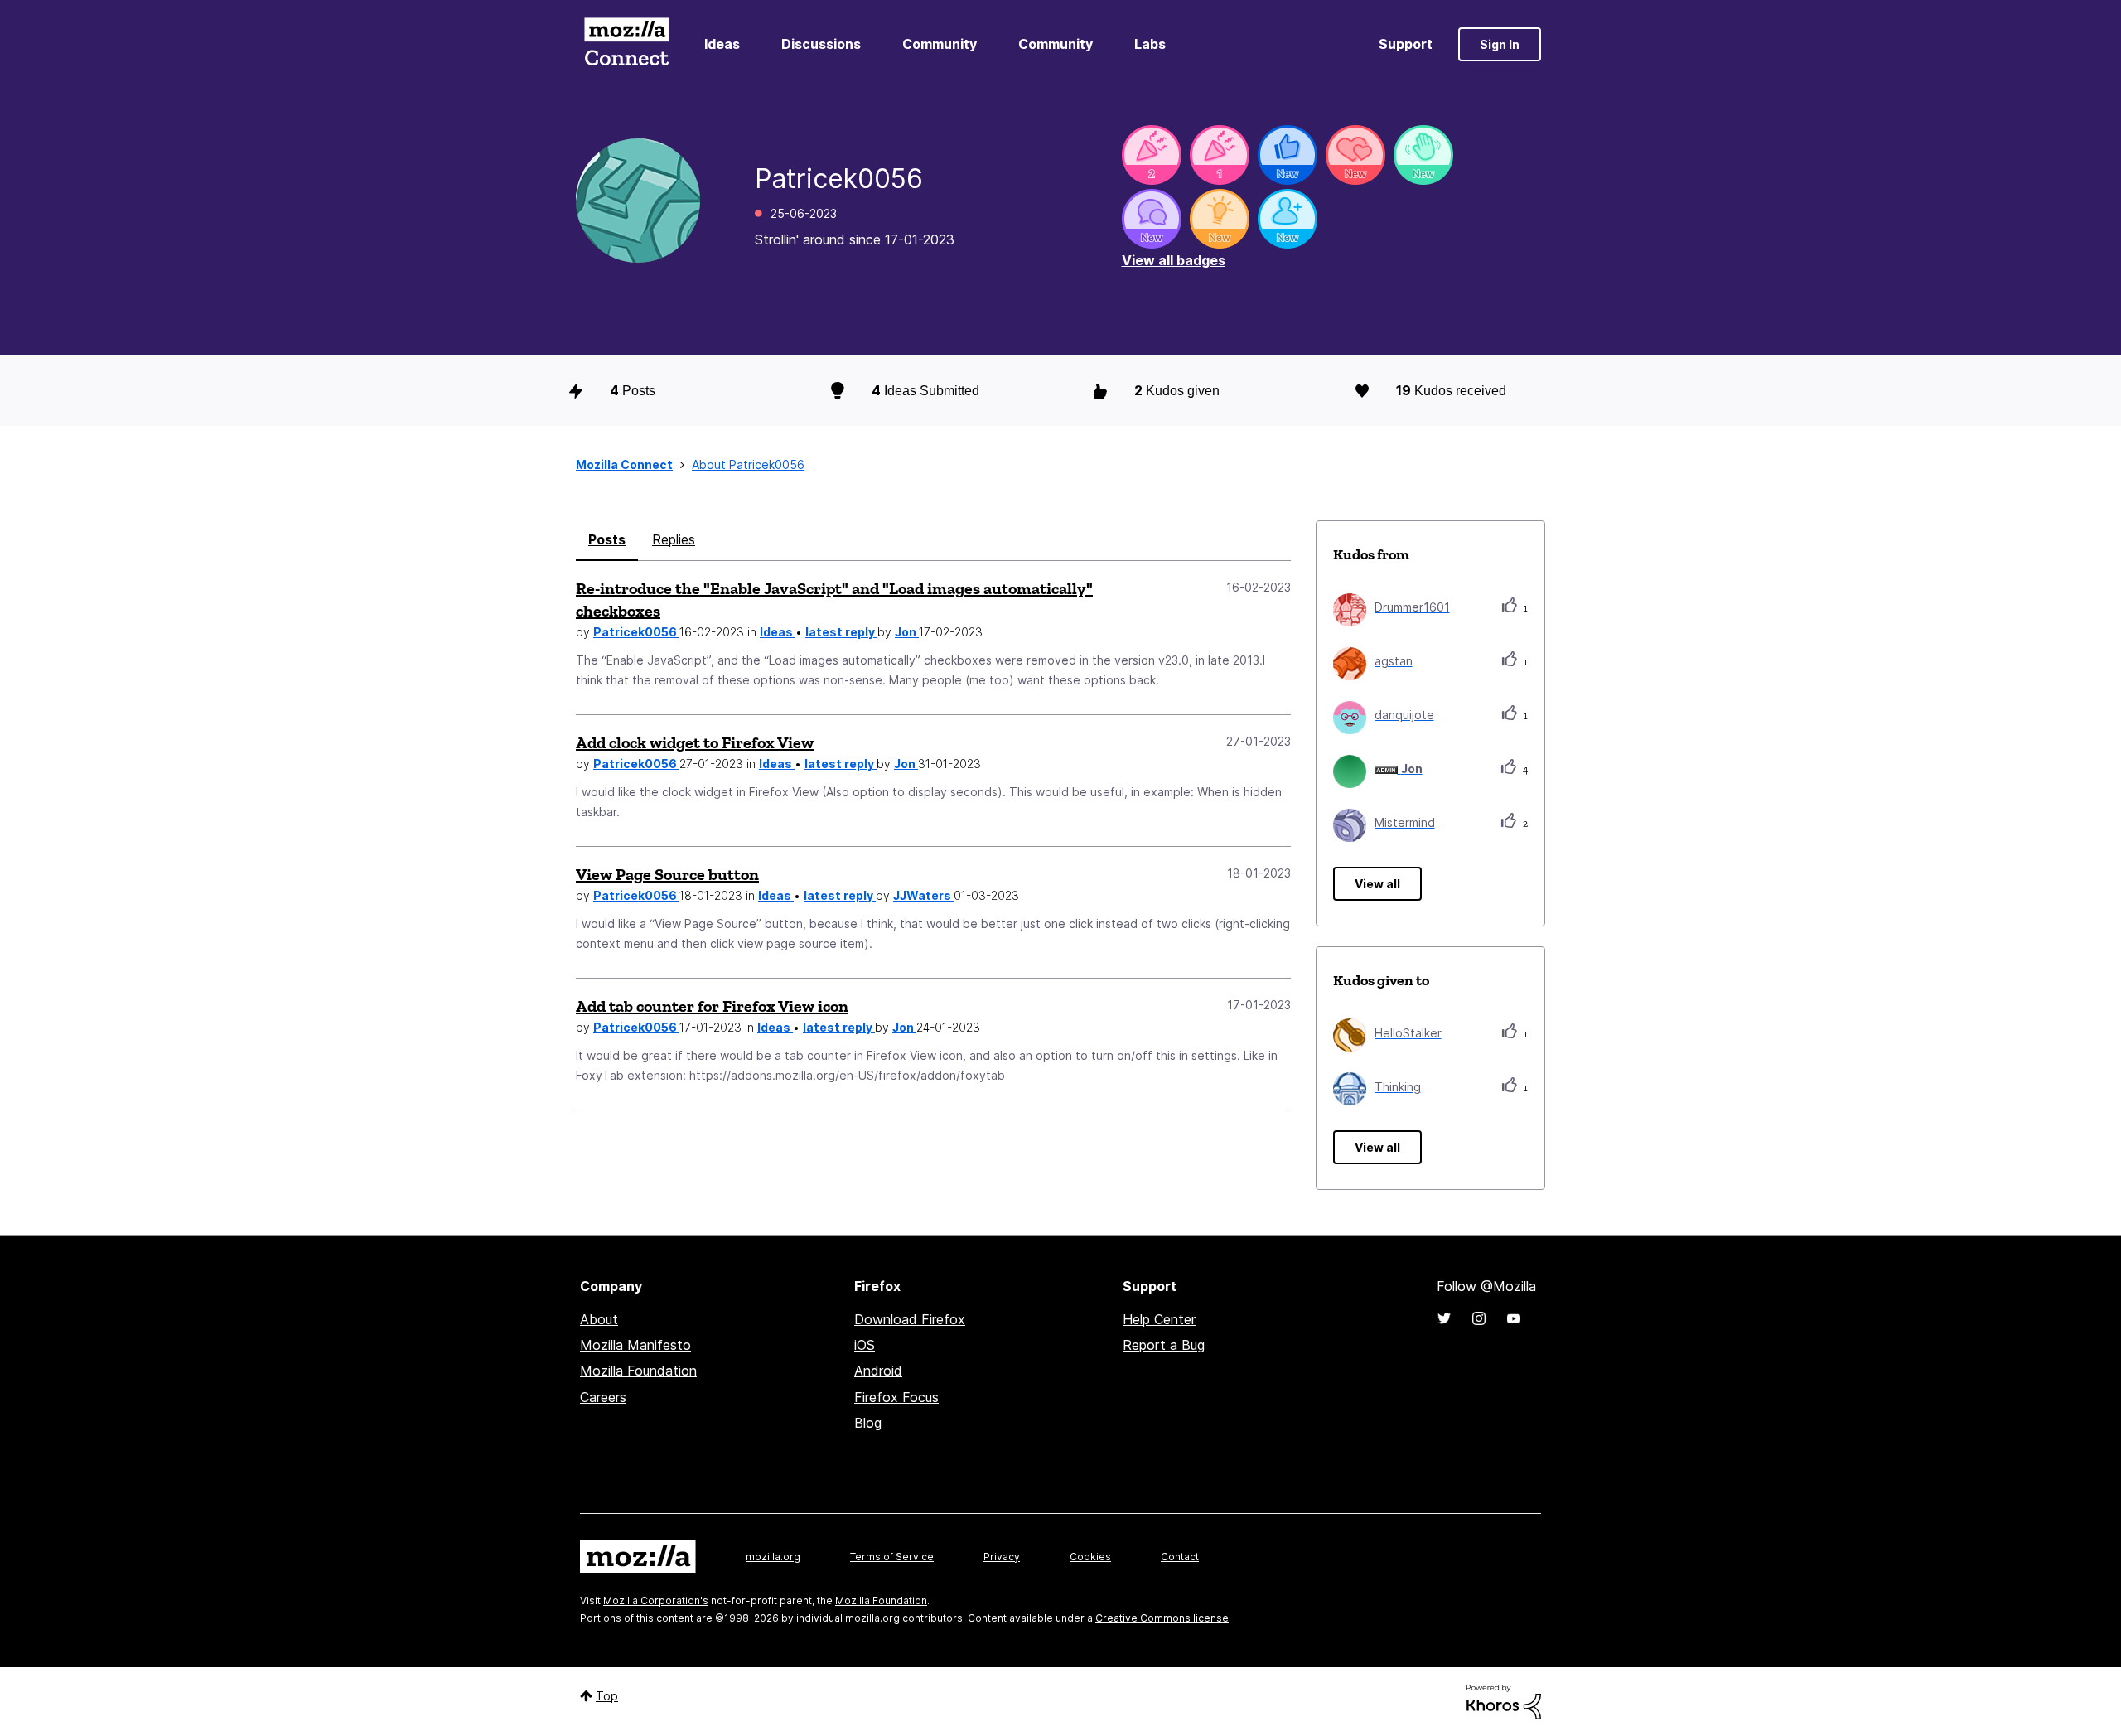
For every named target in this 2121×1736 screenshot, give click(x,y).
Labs (1150, 44)
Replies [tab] (674, 539)
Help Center (1159, 1319)
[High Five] (1355, 155)
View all (1377, 884)
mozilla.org (773, 1557)
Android (878, 1371)
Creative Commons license (1162, 1618)
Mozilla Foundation (638, 1371)
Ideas (722, 44)
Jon (907, 632)
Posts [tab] (607, 539)
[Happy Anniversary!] (1152, 155)
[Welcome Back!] (1423, 155)
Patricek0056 (636, 632)
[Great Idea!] (1220, 219)
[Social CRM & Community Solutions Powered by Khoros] (1504, 1701)
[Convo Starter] (1152, 219)
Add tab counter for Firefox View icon (712, 1006)
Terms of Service (892, 1557)
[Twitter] (1444, 1318)
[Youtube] (1514, 1318)
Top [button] (607, 1696)
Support (1406, 44)
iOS (865, 1345)
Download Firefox (910, 1319)
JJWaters (923, 895)
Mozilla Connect (626, 44)
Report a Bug (1164, 1345)
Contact (1180, 1557)
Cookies (1090, 1557)
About (599, 1319)
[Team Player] (1288, 155)
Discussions (821, 44)
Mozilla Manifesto (635, 1345)
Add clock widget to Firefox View (695, 742)
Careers (603, 1397)
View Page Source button (667, 874)
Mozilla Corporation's (656, 1601)
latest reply (841, 632)
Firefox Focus (896, 1397)
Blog (868, 1423)
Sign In (1500, 44)
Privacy (1002, 1557)
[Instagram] (1479, 1318)
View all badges (1174, 260)
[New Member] (1288, 219)
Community (940, 44)
